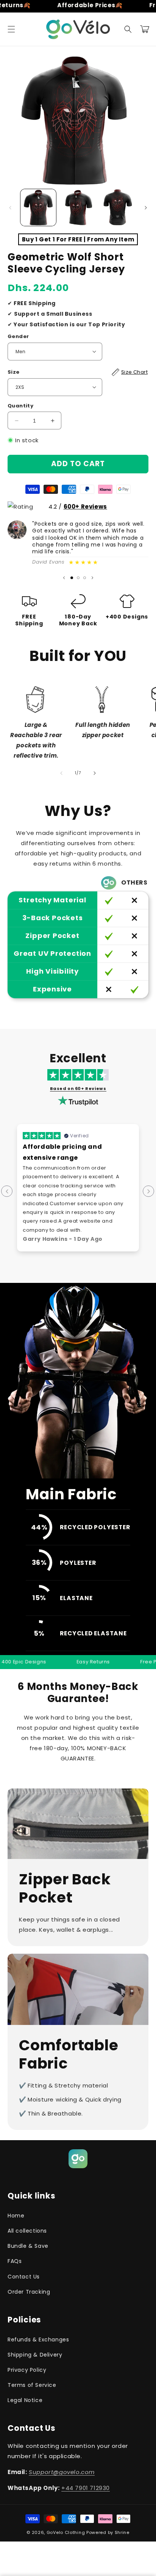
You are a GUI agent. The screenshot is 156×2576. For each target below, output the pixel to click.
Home (16, 2216)
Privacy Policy (27, 2370)
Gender (18, 336)
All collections (27, 2231)
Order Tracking (29, 2292)
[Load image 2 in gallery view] (78, 207)
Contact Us (24, 2277)
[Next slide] (92, 578)
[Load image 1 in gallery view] (38, 207)
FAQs (15, 2261)
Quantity (20, 406)
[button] (11, 29)
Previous (7, 1191)
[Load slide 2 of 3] (78, 578)
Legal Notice (25, 2400)
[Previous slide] (64, 578)
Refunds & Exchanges (38, 2340)
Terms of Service (32, 2385)
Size (78, 372)
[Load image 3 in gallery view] (117, 207)
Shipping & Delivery (35, 2355)
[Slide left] (10, 208)
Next (148, 1191)
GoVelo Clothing (66, 2532)
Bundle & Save (28, 2246)
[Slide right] (146, 208)
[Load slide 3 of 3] (85, 578)
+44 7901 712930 (86, 2488)
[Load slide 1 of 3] (72, 578)
